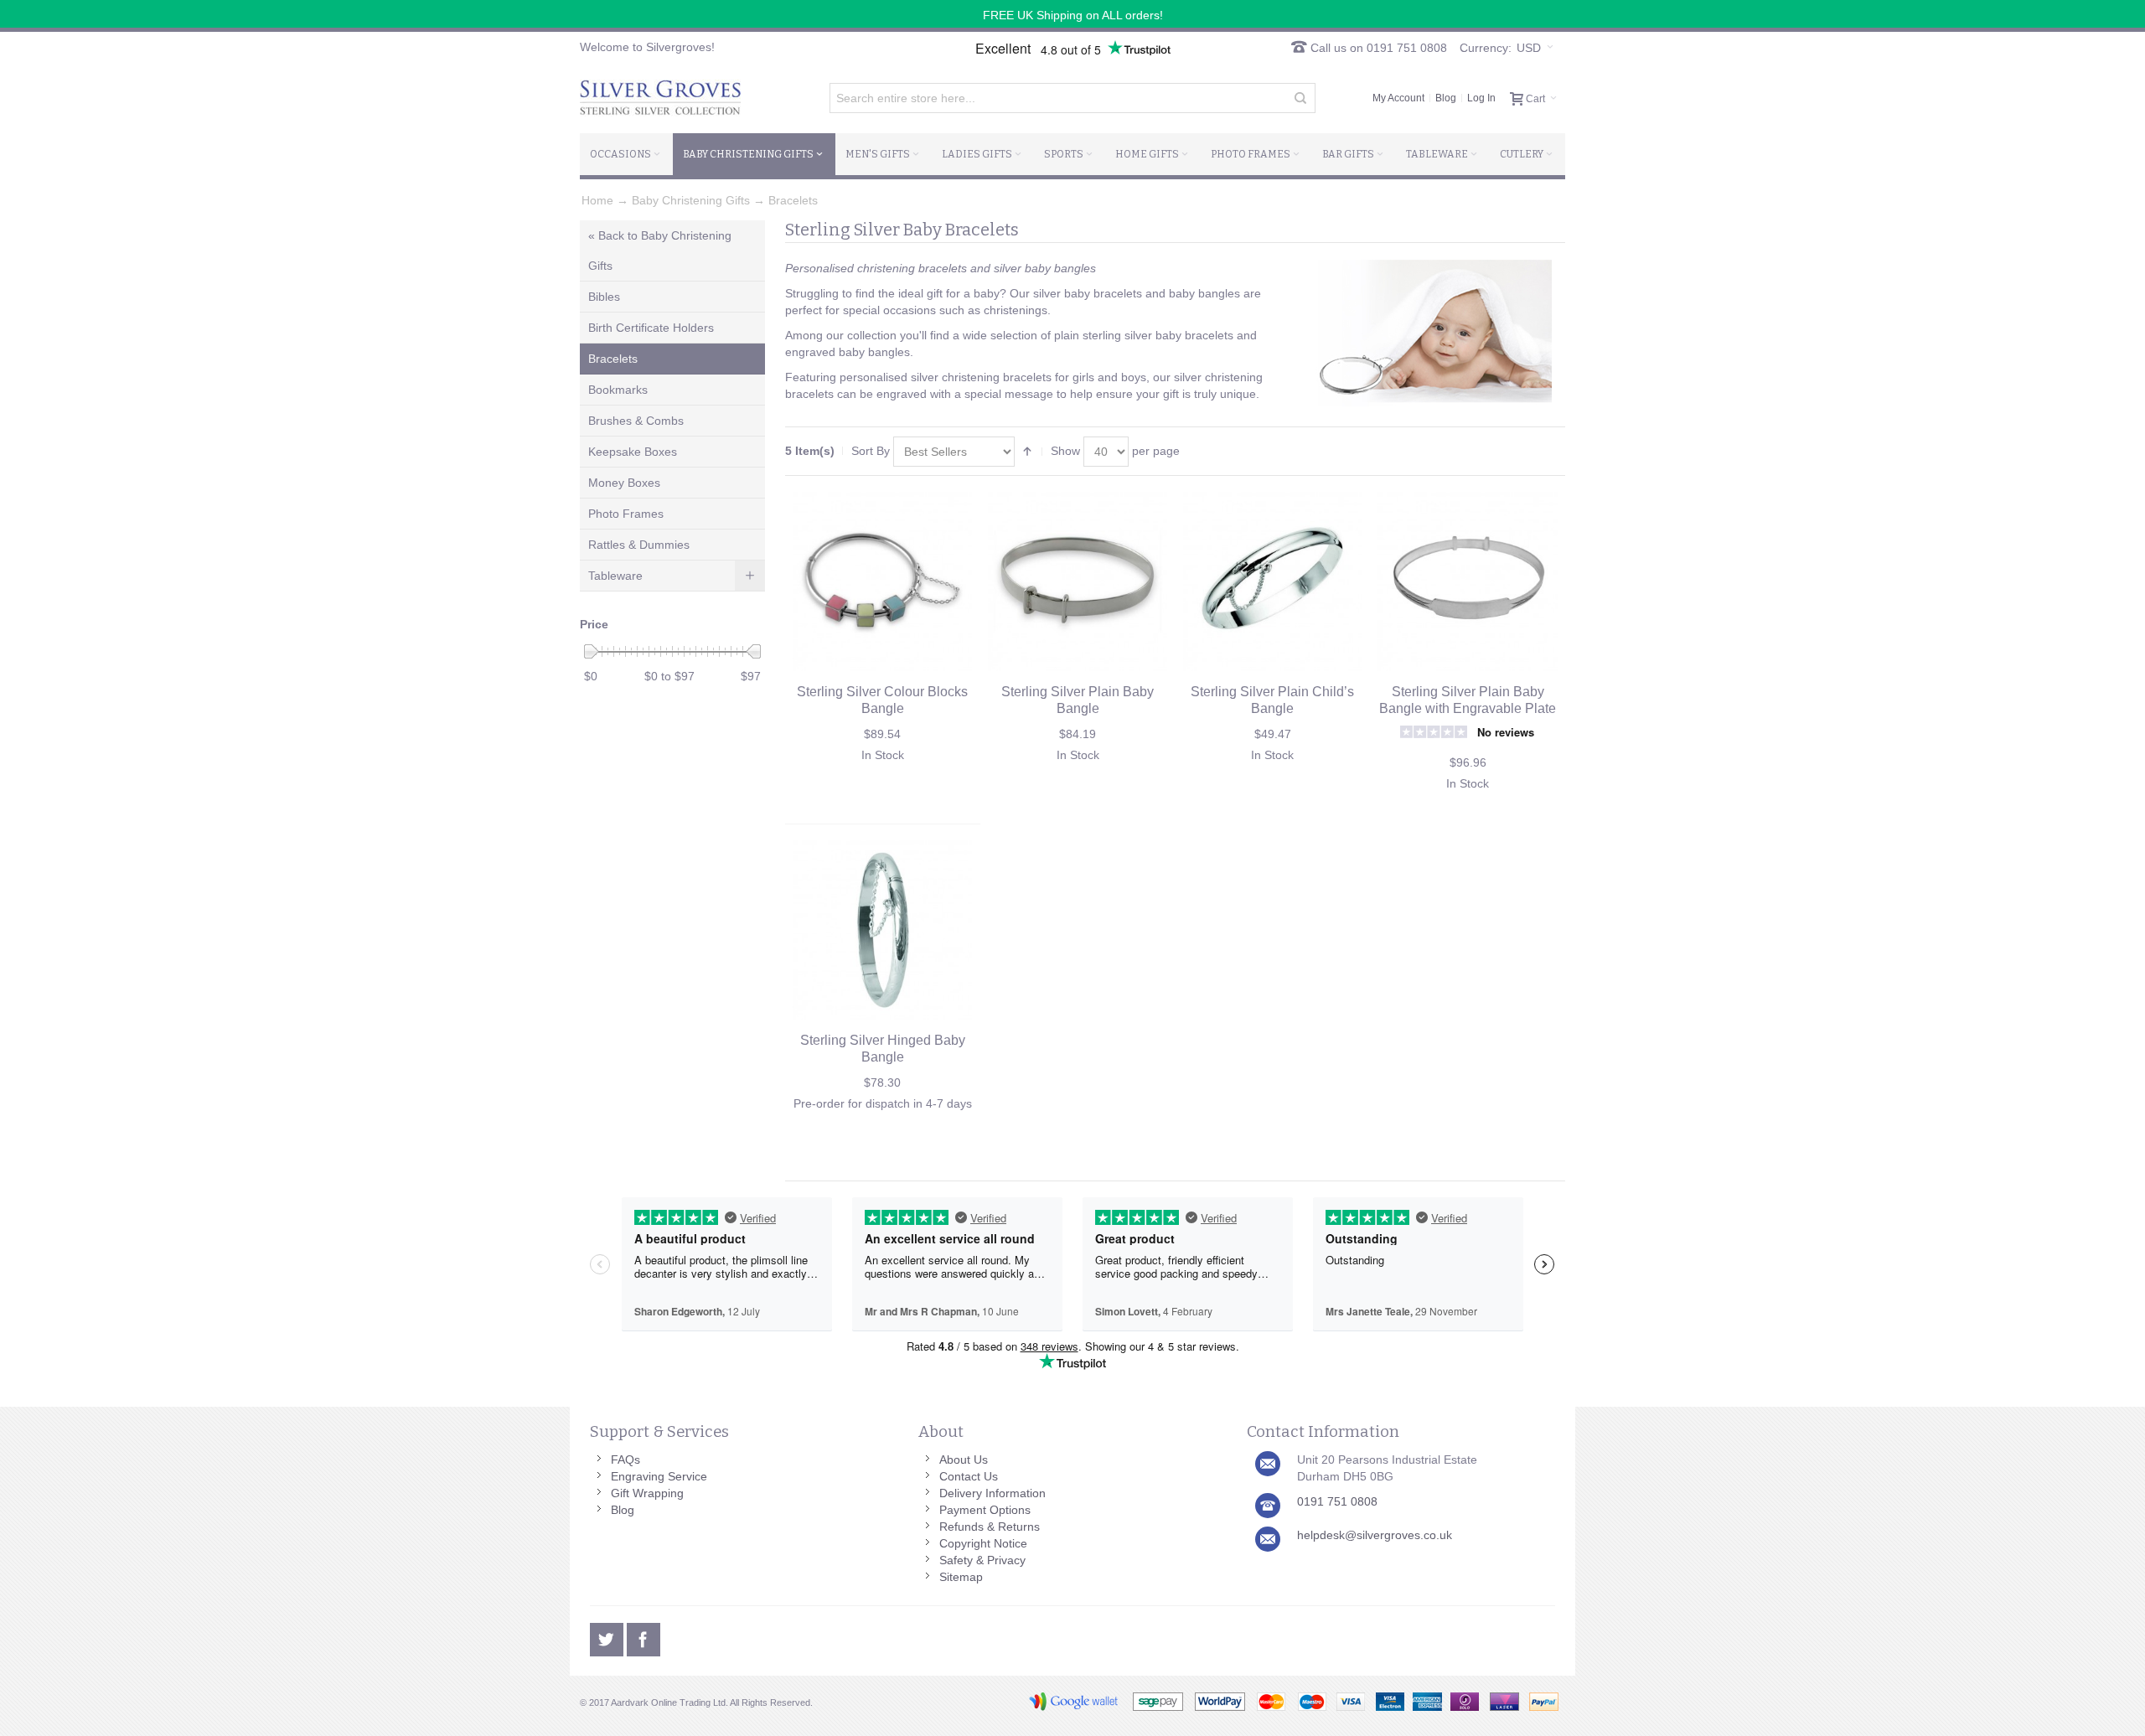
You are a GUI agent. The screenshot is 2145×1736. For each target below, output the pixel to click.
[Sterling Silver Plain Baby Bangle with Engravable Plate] (1467, 581)
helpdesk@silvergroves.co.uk (1375, 1535)
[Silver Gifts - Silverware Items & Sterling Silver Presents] (660, 98)
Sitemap (961, 1577)
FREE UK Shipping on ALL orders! (1073, 15)
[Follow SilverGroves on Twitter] (608, 1637)
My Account (1398, 98)
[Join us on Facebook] (643, 1637)
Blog (1446, 98)
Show (1065, 451)
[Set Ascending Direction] (1027, 452)
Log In (1481, 98)
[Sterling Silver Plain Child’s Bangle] (1273, 581)
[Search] (1300, 98)
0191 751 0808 (1337, 1501)
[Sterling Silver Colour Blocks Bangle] (882, 581)
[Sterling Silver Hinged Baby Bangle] (882, 930)
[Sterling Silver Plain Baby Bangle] (1078, 581)
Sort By (871, 451)
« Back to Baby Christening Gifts (660, 251)
